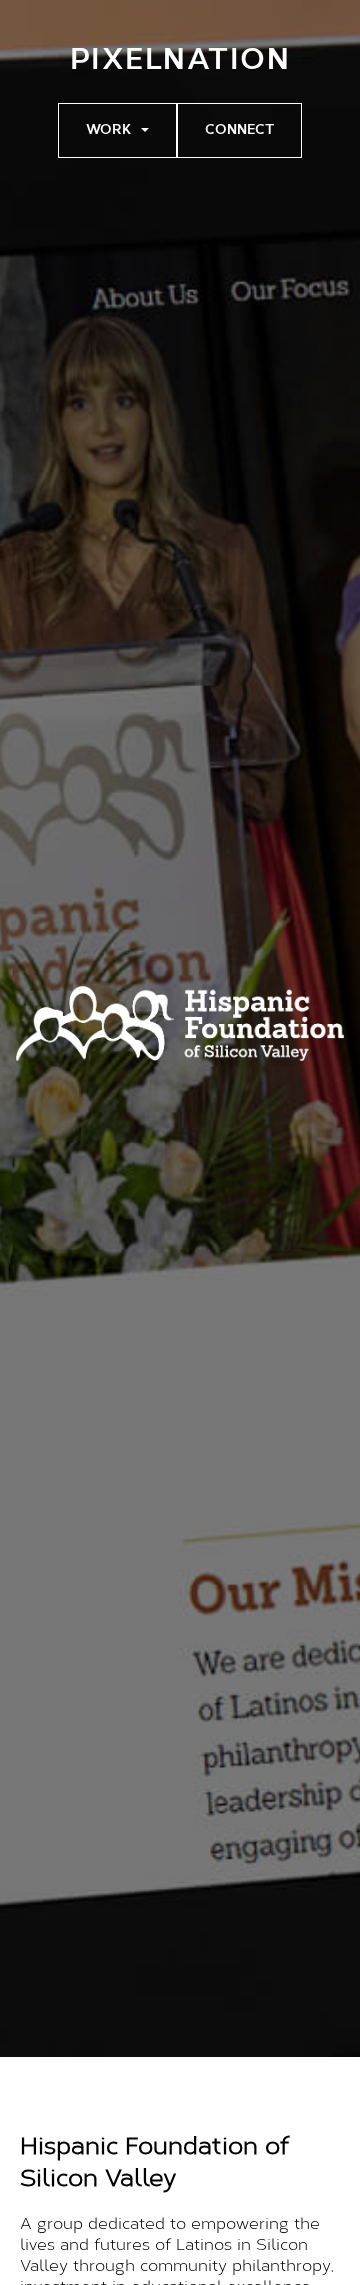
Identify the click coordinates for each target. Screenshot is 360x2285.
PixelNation (180, 61)
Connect (239, 130)
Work (108, 130)
